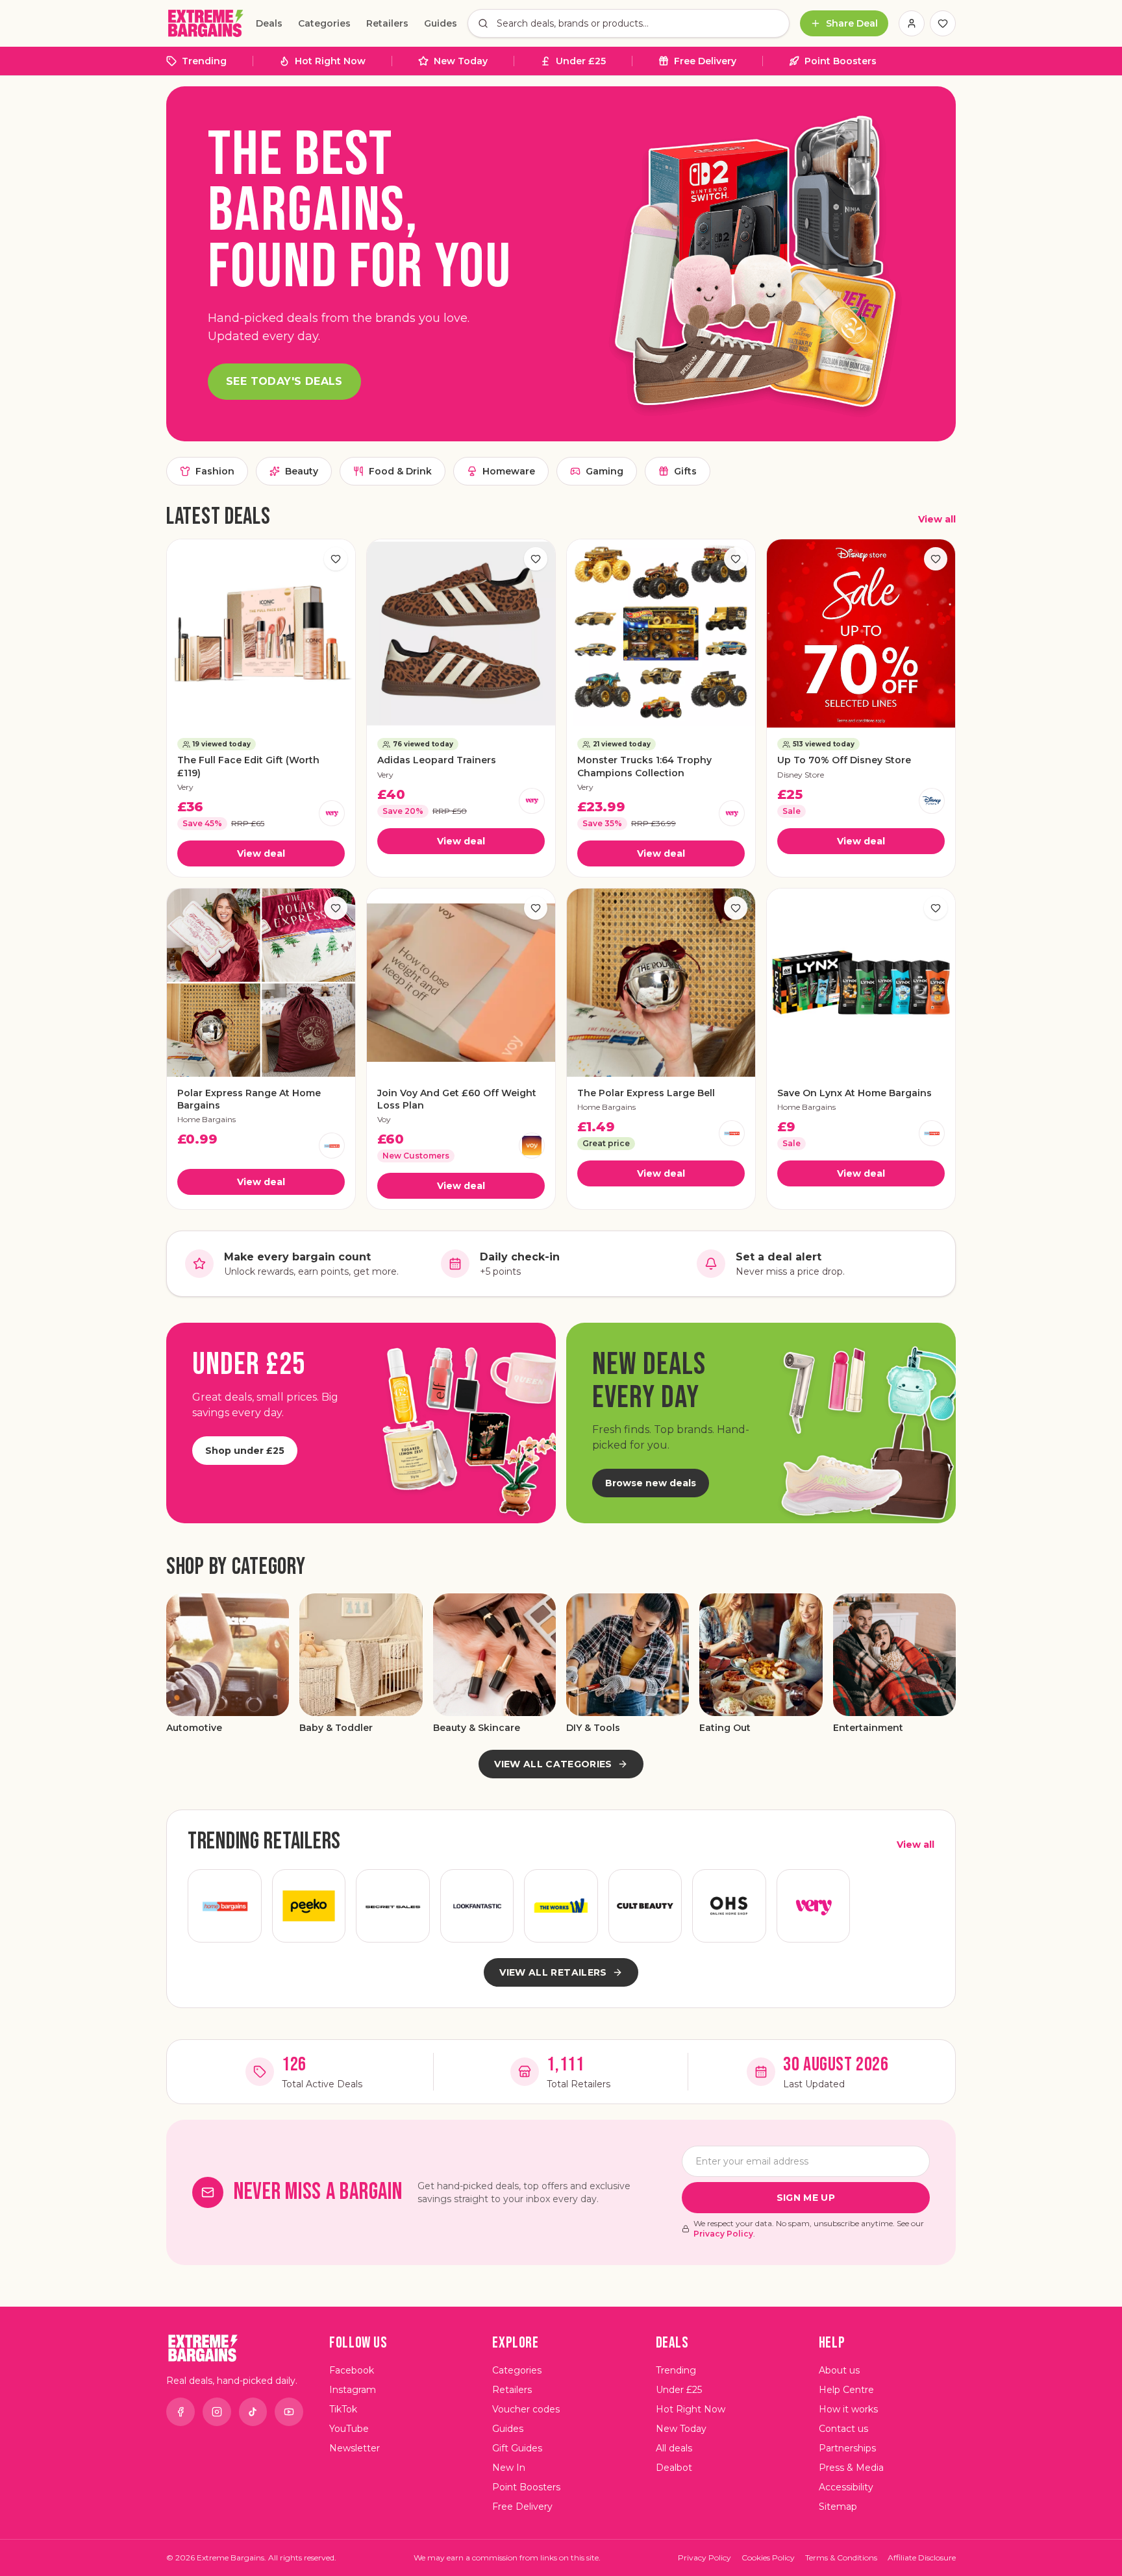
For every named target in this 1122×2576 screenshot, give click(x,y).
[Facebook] (181, 2412)
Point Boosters (841, 61)
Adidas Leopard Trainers (437, 760)
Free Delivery (705, 61)
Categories (324, 23)
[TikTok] (253, 2412)
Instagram (353, 2390)
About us (839, 2370)
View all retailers (553, 1972)
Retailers (387, 23)
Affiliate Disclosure (922, 2558)
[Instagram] (217, 2412)
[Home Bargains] (332, 1146)
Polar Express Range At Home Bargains (249, 1099)
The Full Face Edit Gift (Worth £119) (248, 766)
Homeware (509, 471)
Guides (441, 23)
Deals (269, 23)
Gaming (605, 471)
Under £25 (581, 61)
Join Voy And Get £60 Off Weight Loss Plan (457, 1099)
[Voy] (532, 1146)
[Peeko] (309, 1906)
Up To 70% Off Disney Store (844, 760)
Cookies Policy (768, 2558)
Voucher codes (526, 2409)
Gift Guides (517, 2448)
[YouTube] (289, 2412)
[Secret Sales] (393, 1906)
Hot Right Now (330, 61)
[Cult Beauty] (645, 1906)
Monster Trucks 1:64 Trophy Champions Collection (644, 766)
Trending (204, 61)
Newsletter (355, 2448)
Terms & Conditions (841, 2558)
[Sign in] (912, 23)
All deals (674, 2448)
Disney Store (801, 775)
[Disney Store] (932, 801)
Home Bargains (206, 1119)
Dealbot (674, 2468)
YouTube (349, 2429)
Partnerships (847, 2448)
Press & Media (851, 2468)
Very (185, 787)
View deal (261, 853)
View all (937, 519)
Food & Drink (400, 471)
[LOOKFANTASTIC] (477, 1906)
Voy (384, 1119)
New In (509, 2468)
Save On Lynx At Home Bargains (854, 1093)
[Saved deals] (943, 23)
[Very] (332, 813)
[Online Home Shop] (729, 1906)
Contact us (843, 2429)
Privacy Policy (723, 2234)
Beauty (302, 471)
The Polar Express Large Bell (646, 1093)
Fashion (215, 471)
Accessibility (846, 2487)
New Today (461, 61)
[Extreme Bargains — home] (206, 23)
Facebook (352, 2370)
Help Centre (846, 2390)
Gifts (685, 471)
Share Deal (852, 23)
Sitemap (838, 2507)
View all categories (553, 1764)
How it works (848, 2409)
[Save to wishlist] (336, 559)
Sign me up (806, 2198)
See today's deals (284, 381)
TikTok (343, 2409)
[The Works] (561, 1906)
